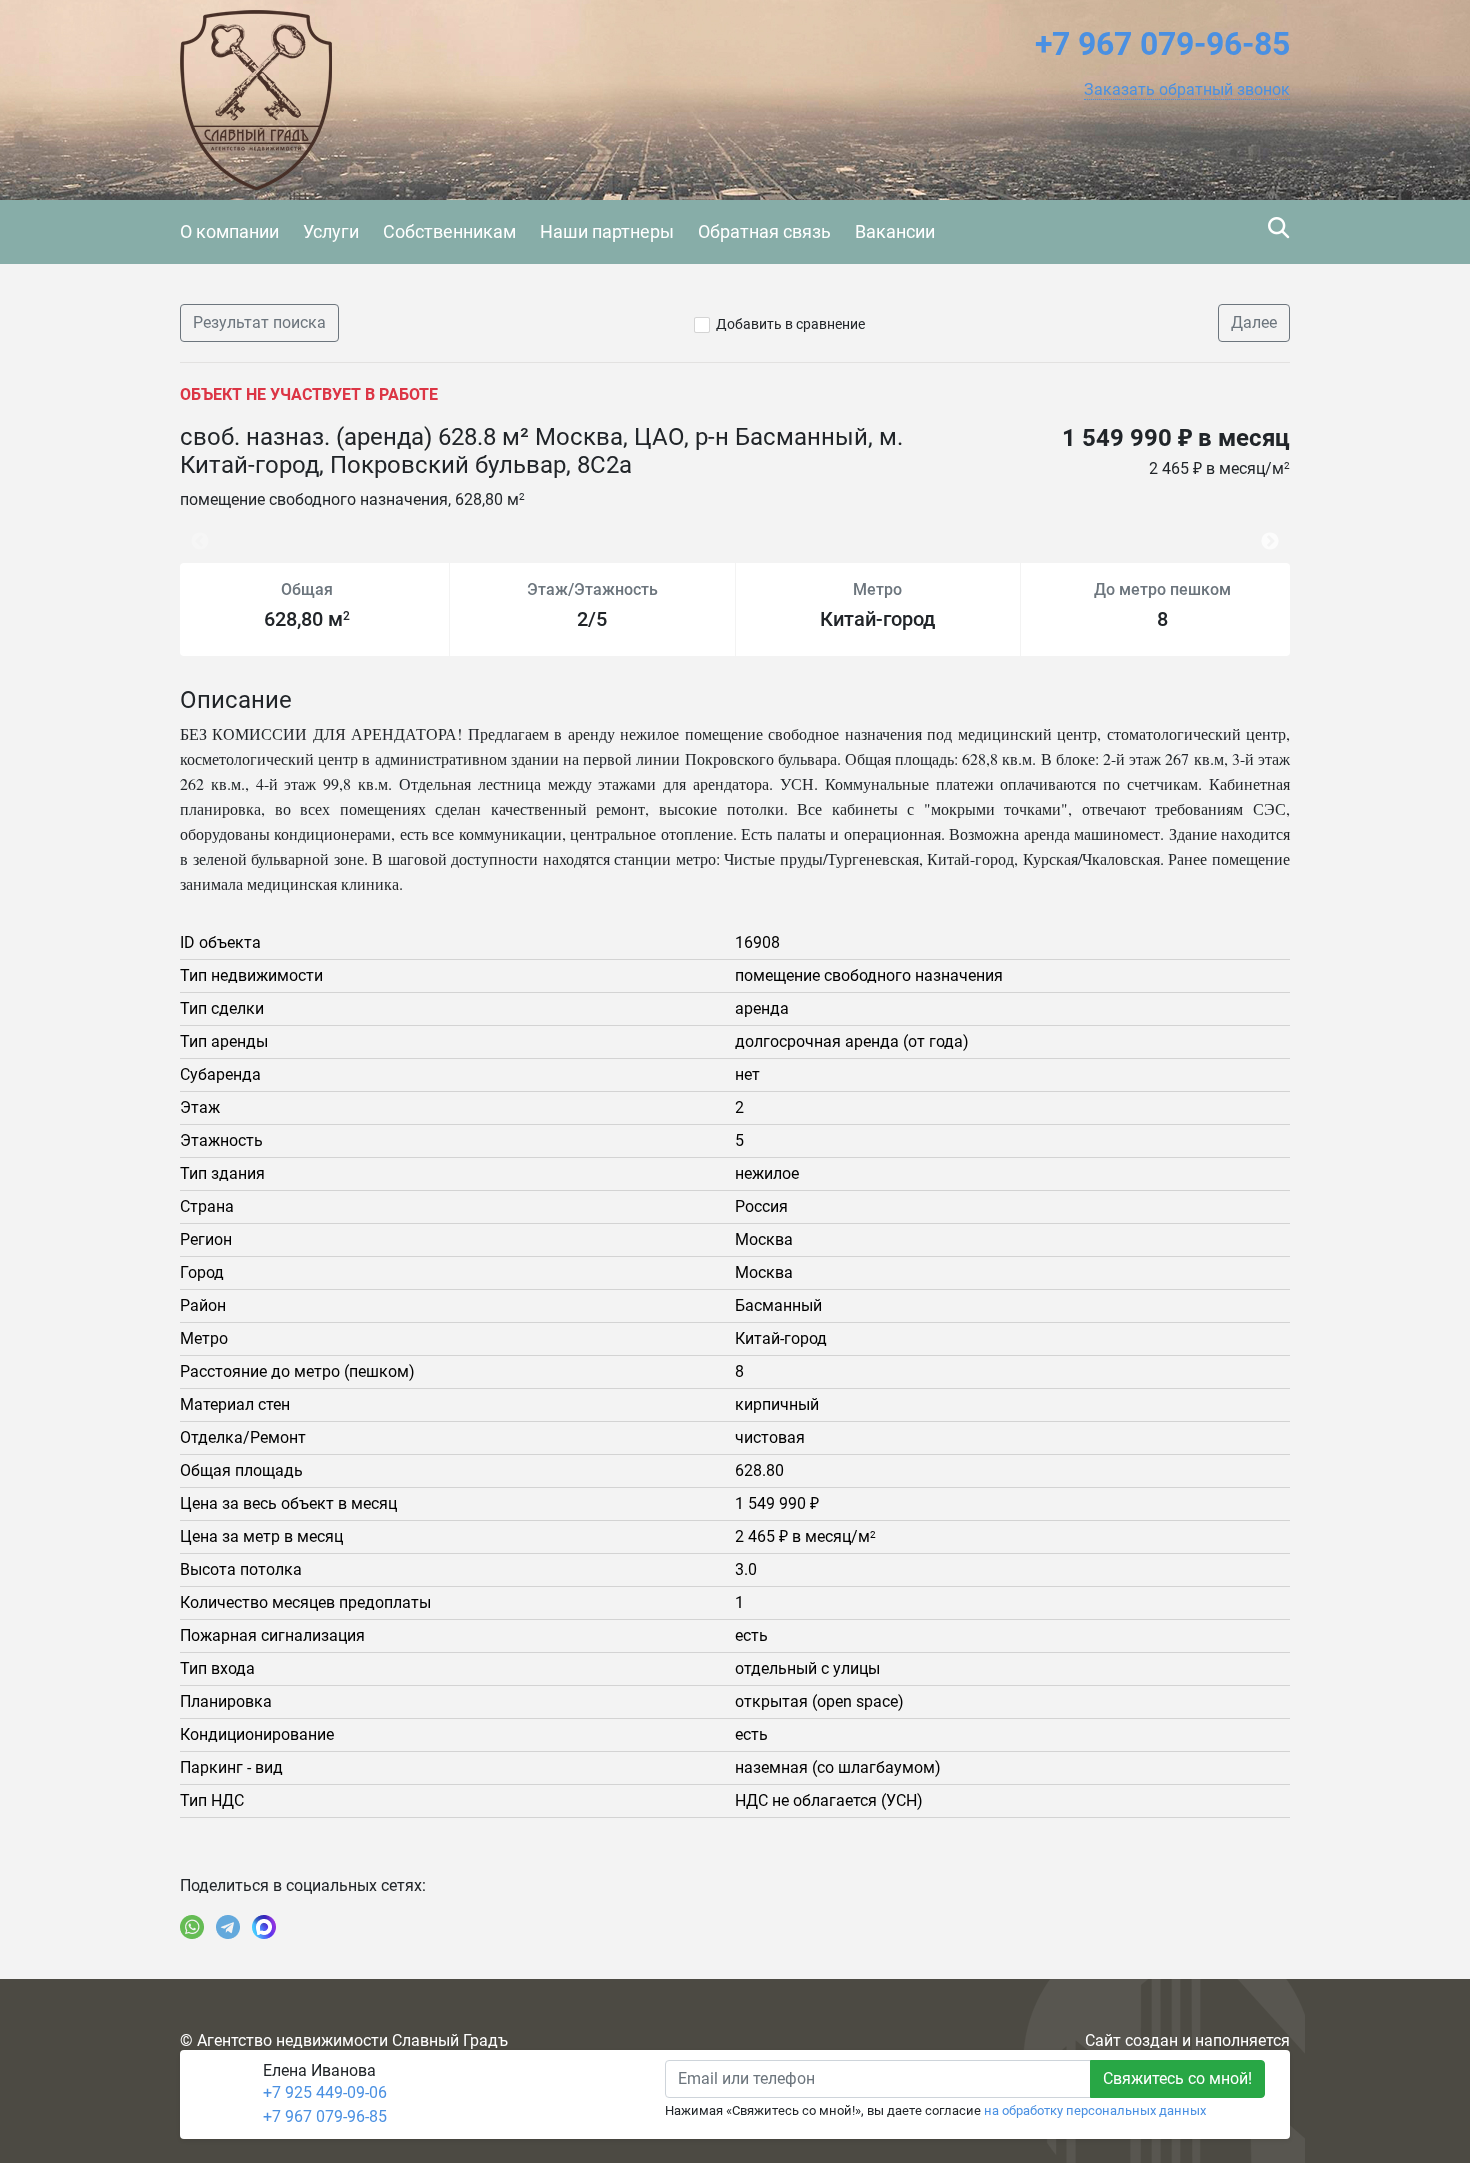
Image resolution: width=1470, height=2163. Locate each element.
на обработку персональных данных (1095, 2110)
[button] (1187, 90)
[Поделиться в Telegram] (228, 1927)
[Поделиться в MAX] (264, 1927)
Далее (1254, 322)
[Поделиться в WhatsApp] (192, 1927)
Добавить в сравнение (790, 324)
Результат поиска (259, 322)
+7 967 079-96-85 (325, 2116)
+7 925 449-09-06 (325, 2092)
